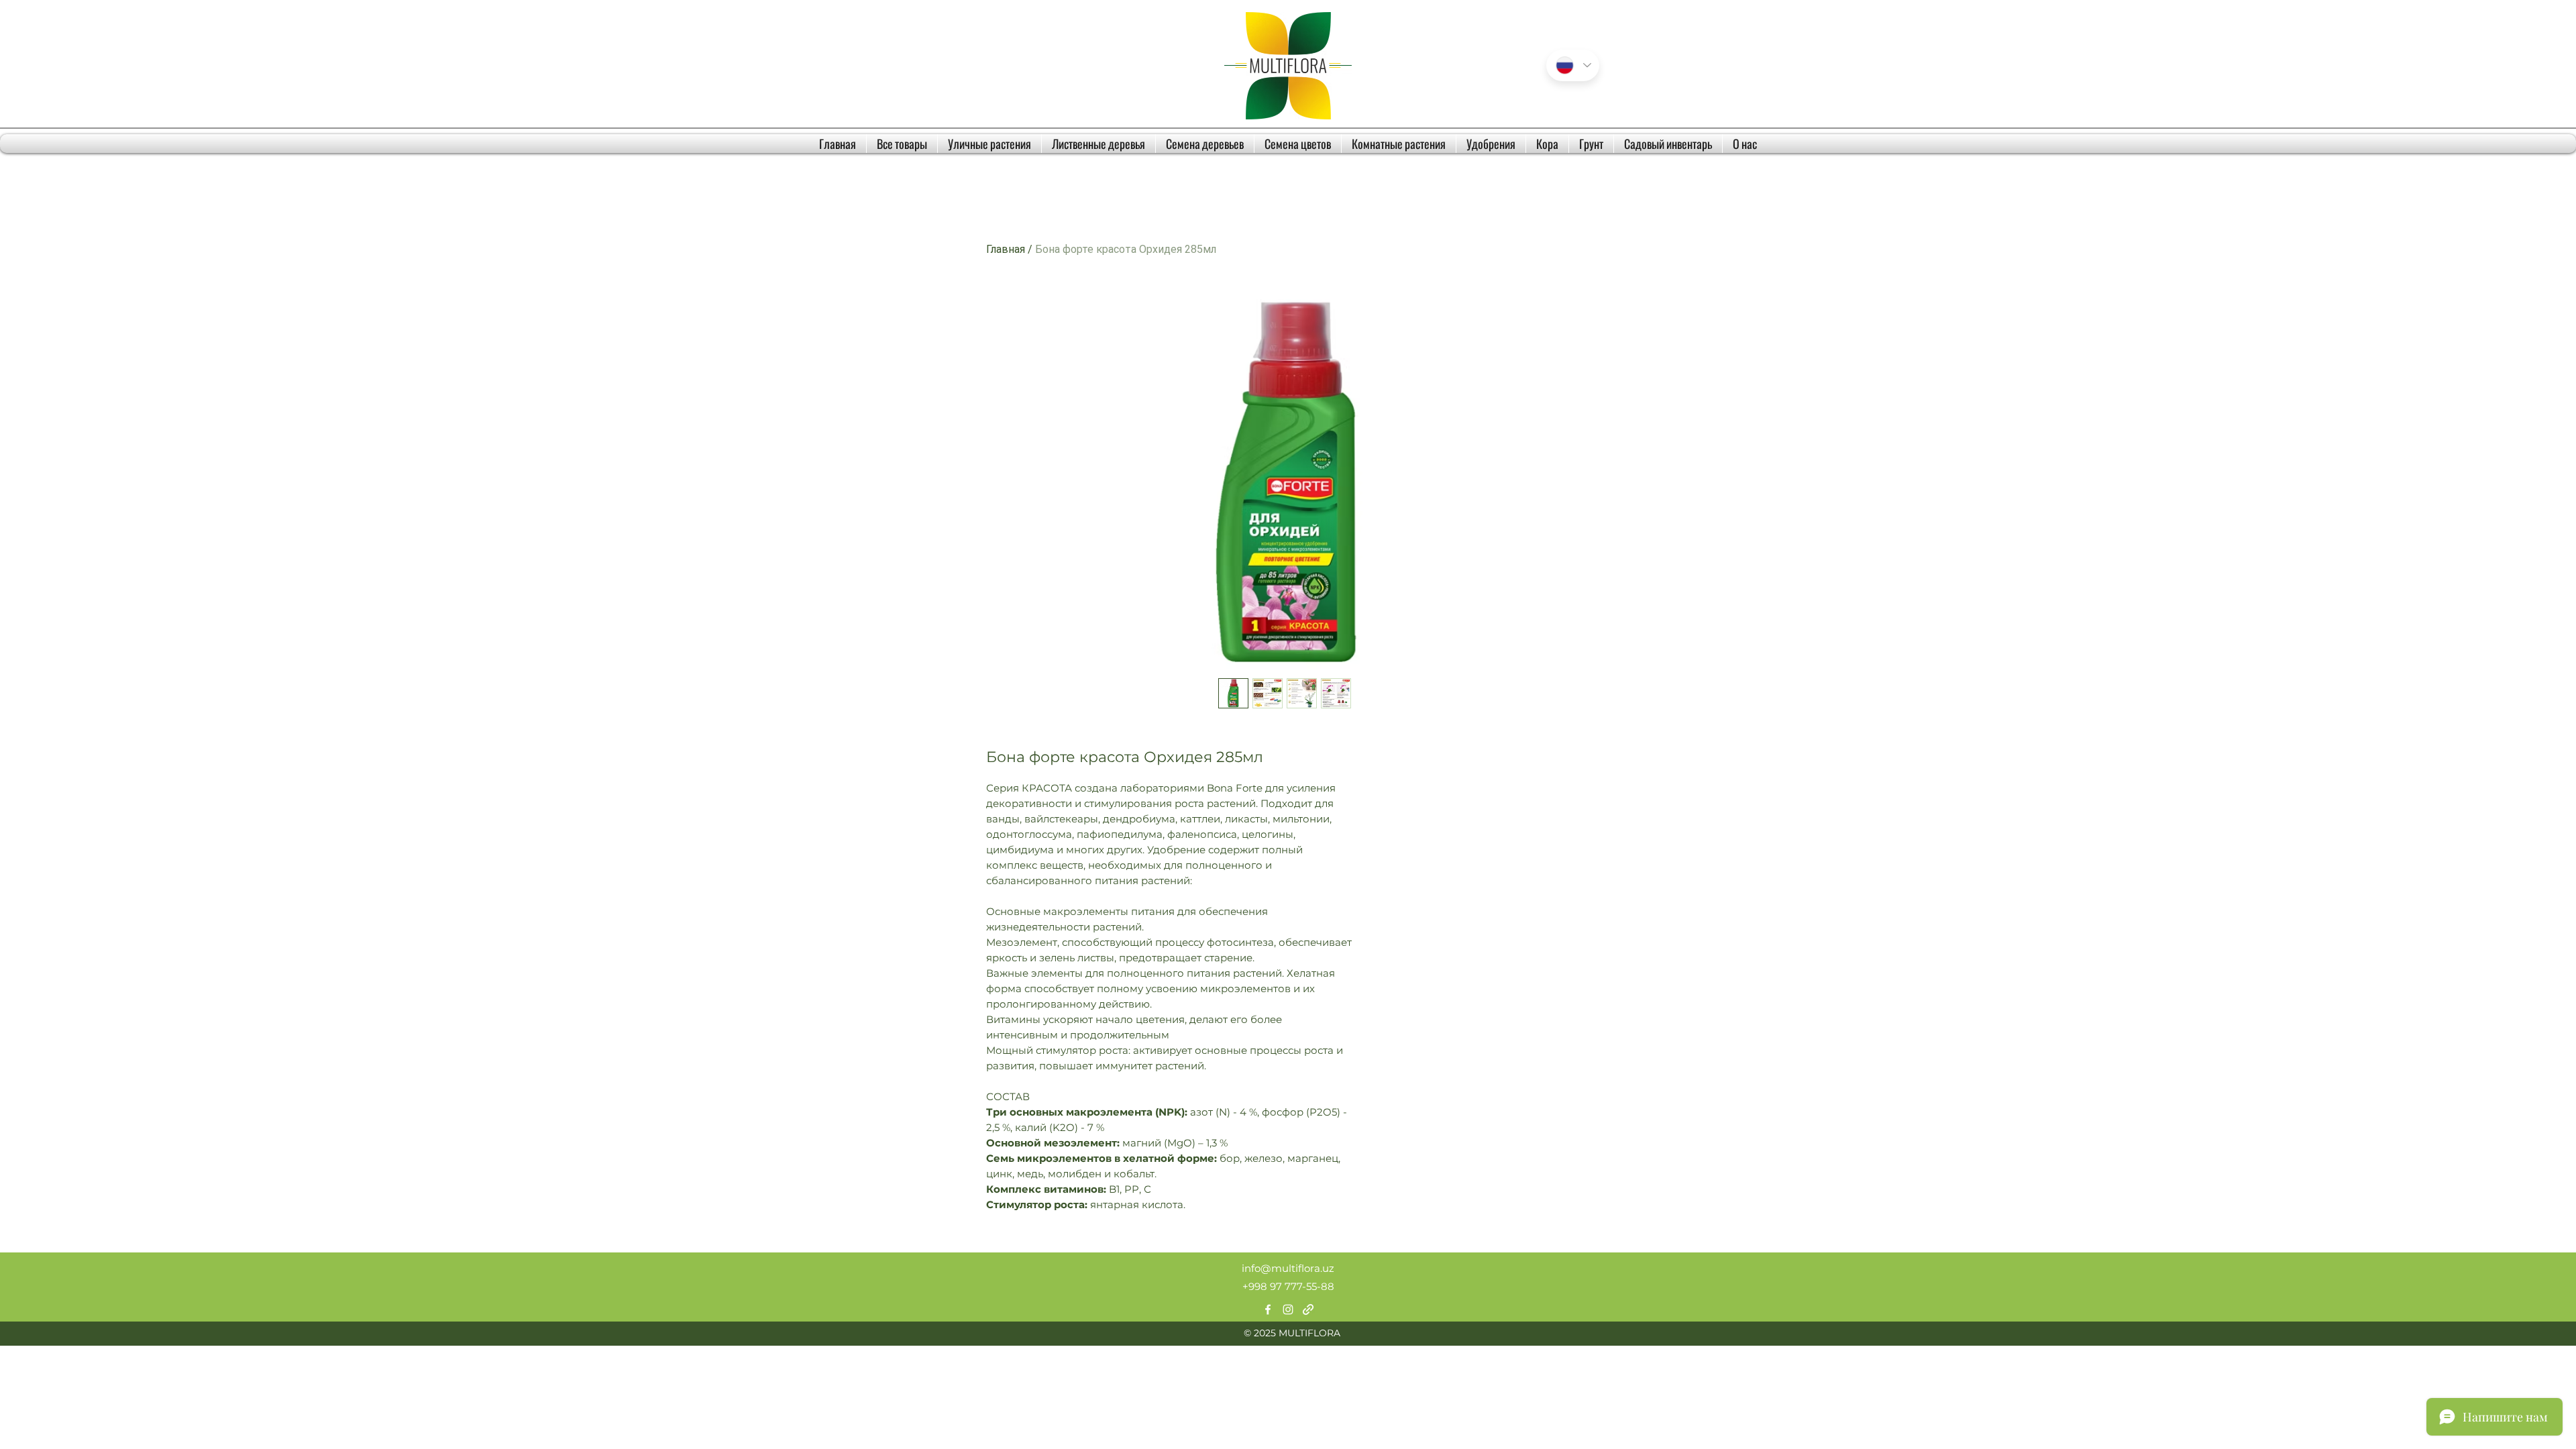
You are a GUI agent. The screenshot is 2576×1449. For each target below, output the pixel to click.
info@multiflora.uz (1288, 1268)
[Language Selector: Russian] (1573, 65)
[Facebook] (1268, 1309)
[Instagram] (1288, 1309)
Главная (1006, 249)
